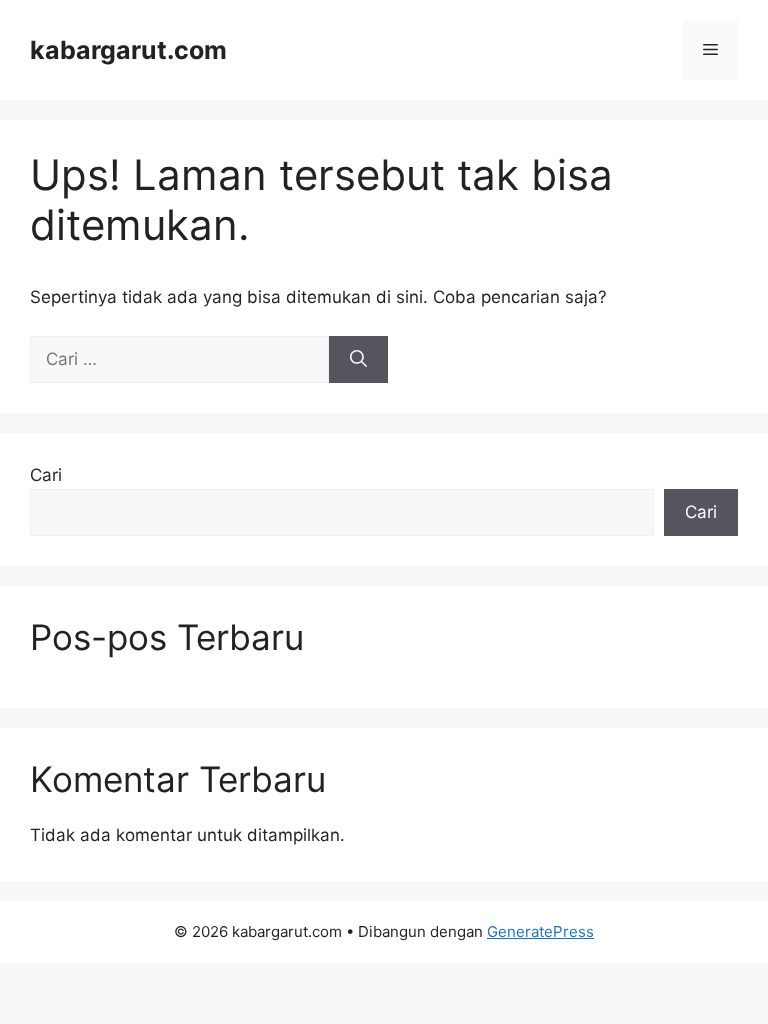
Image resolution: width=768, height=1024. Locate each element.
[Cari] (358, 360)
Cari (46, 475)
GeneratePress (540, 931)
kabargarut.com (128, 50)
